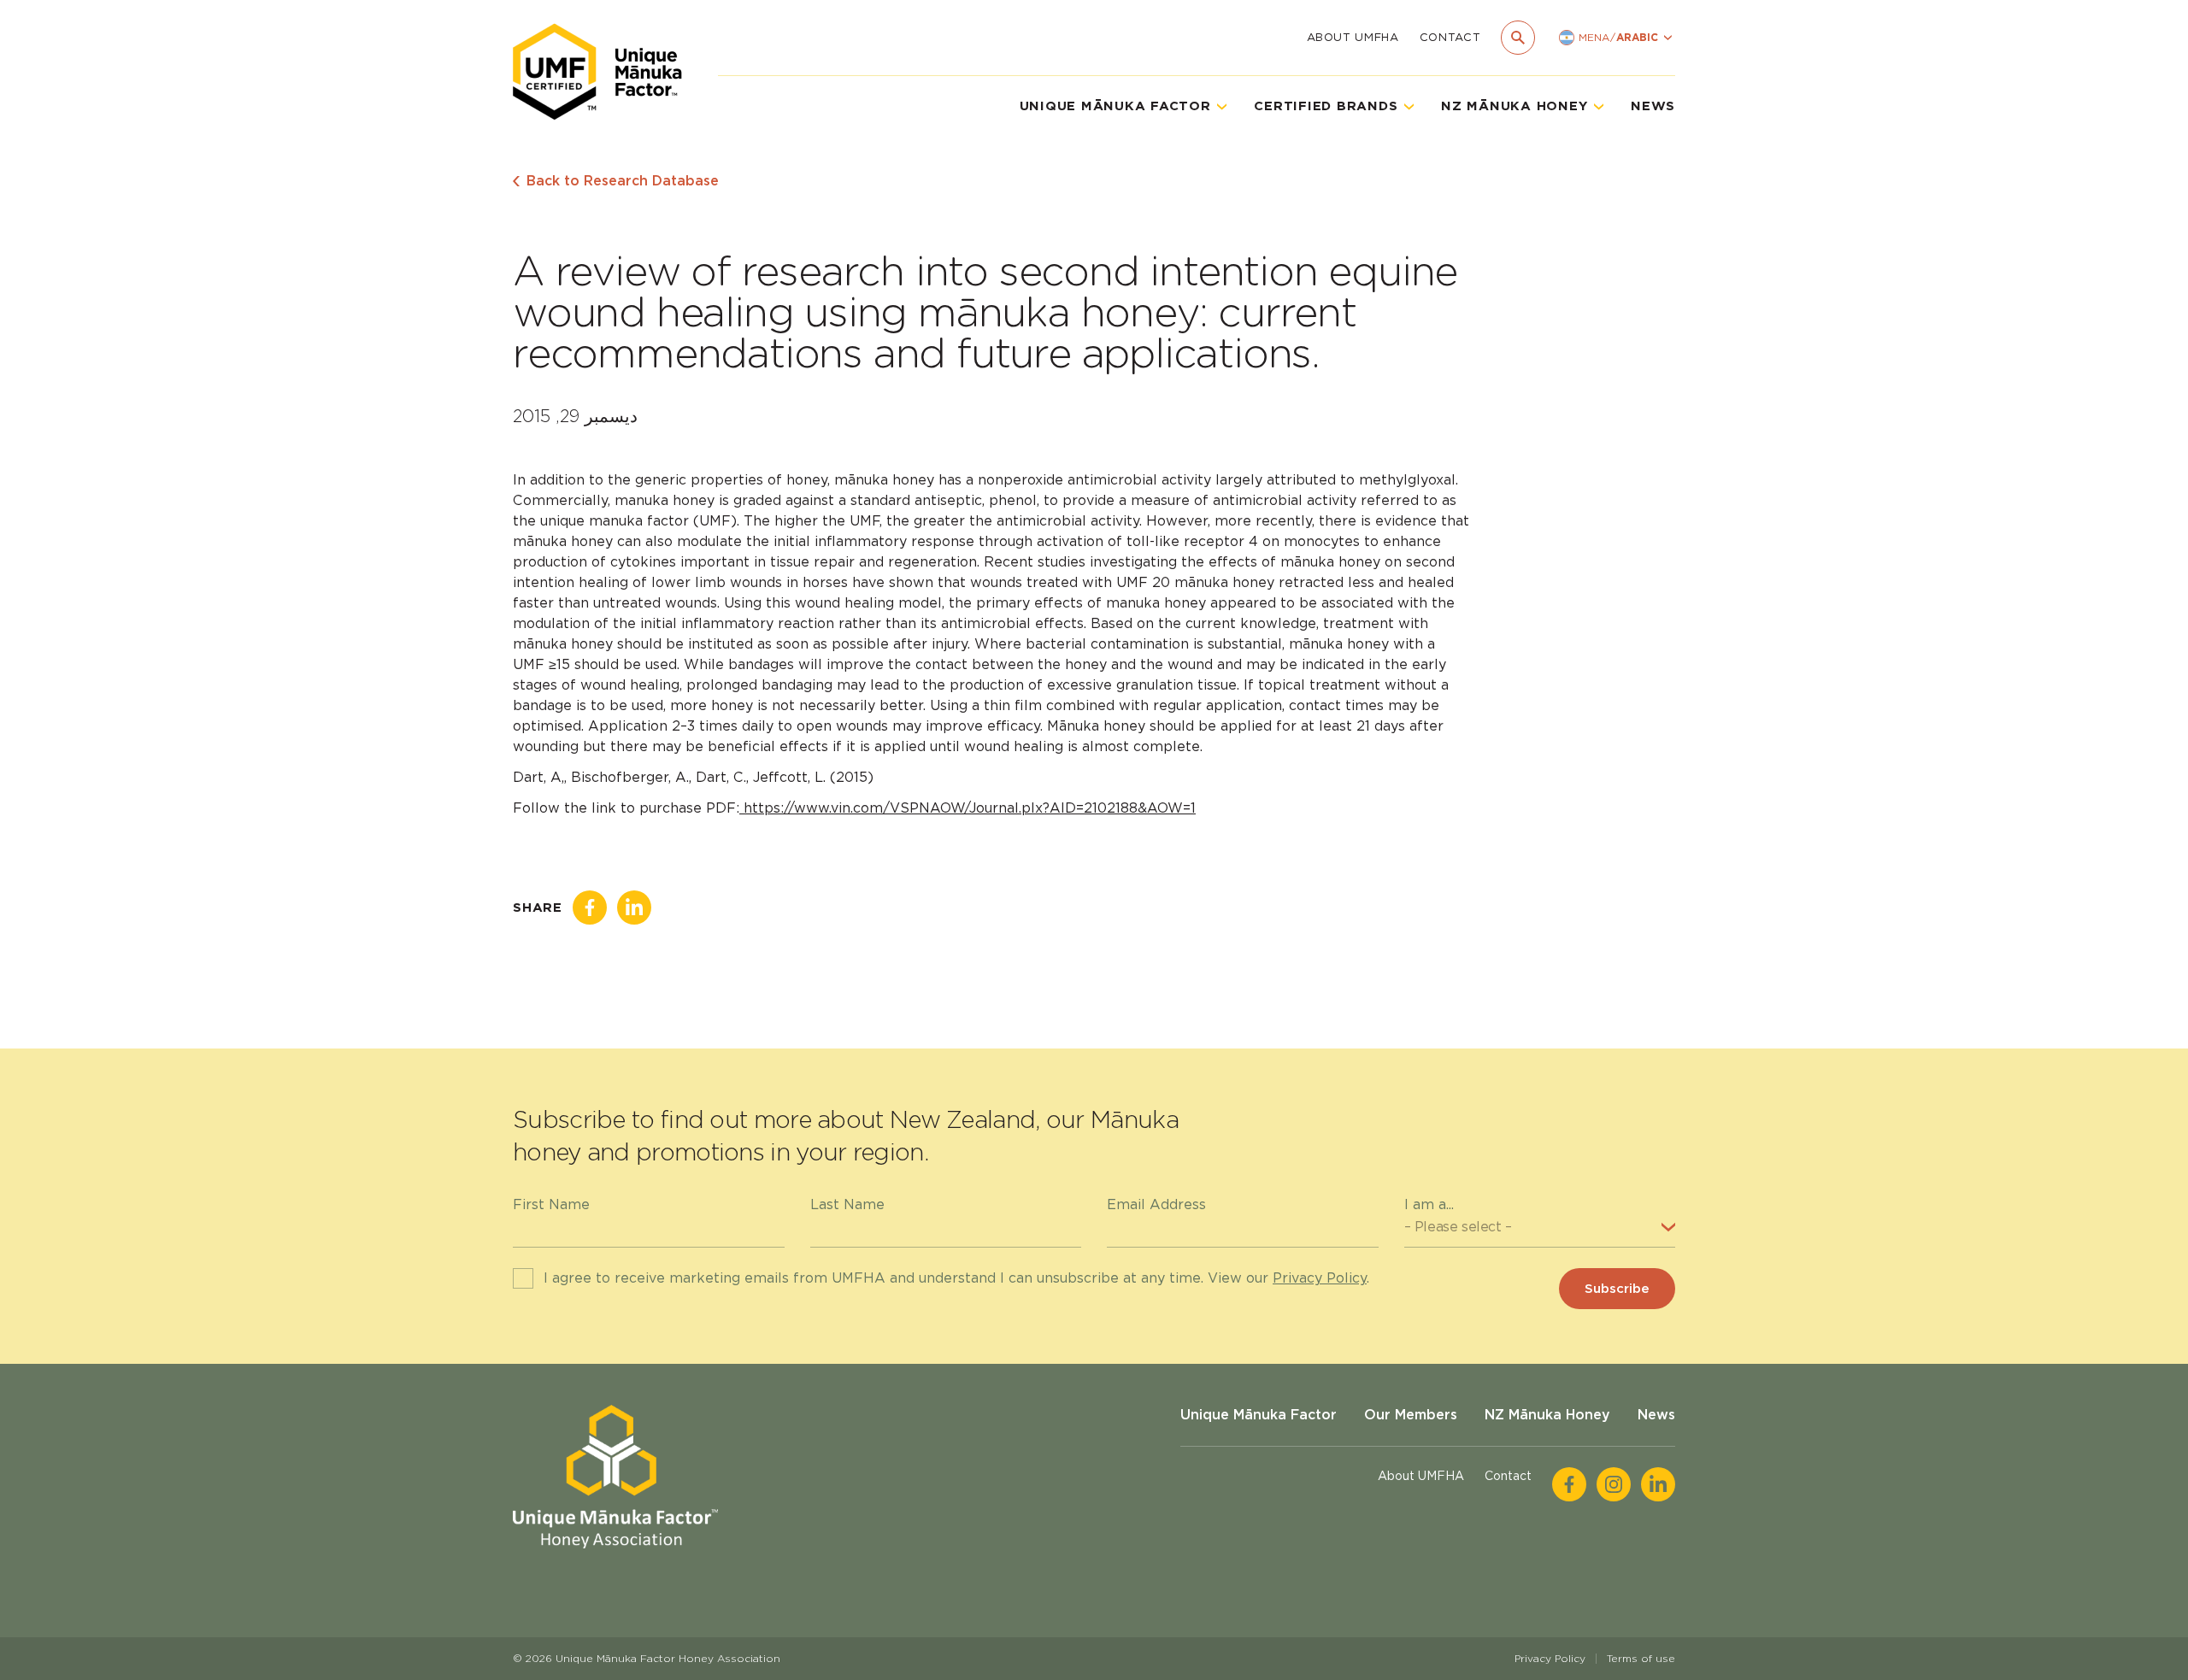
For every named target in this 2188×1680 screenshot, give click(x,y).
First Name (551, 1204)
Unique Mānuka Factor (1259, 1415)
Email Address (1156, 1204)
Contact (1450, 37)
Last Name (847, 1204)
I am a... (1429, 1204)
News (1653, 106)
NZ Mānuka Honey (1547, 1415)
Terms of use (1641, 1658)
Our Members (1411, 1415)
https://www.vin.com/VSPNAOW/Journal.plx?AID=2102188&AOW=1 (968, 808)
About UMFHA (1353, 37)
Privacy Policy (1320, 1278)
